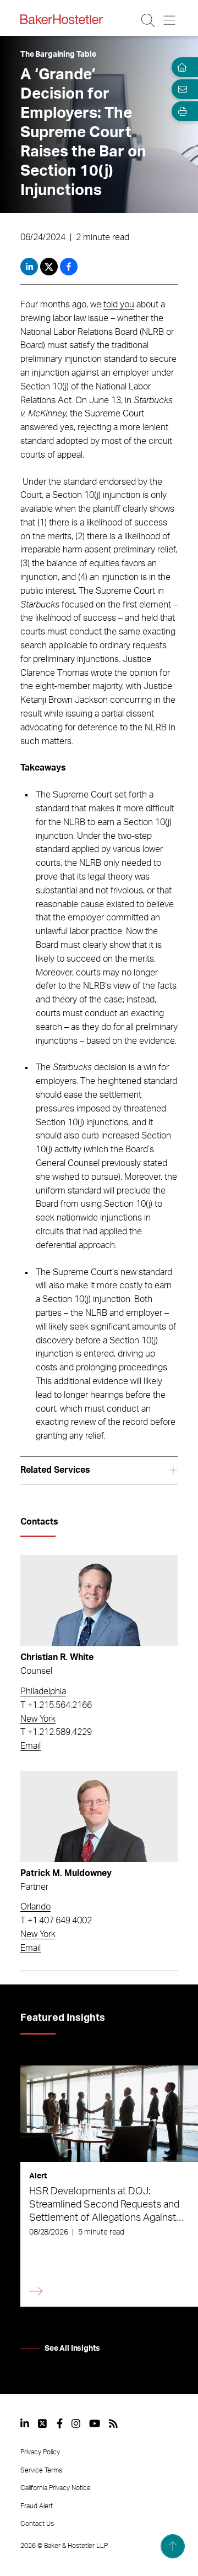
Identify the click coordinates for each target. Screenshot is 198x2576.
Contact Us (37, 2524)
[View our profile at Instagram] (76, 2423)
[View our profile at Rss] (113, 2423)
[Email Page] (180, 89)
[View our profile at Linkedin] (25, 2423)
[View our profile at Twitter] (43, 2423)
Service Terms (41, 2470)
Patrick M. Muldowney (66, 1873)
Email (31, 1746)
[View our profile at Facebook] (60, 2423)
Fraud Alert (37, 2506)
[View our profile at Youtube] (95, 2423)
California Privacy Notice (56, 2488)
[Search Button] (149, 20)
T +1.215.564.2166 (56, 1705)
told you (119, 305)
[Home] (180, 67)
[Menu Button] (170, 20)
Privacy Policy (40, 2452)
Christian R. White (57, 1657)
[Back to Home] (62, 19)
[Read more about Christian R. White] (99, 1601)
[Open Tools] (180, 111)
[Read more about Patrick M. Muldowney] (99, 1816)
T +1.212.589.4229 (56, 1732)
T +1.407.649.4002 (56, 1921)
